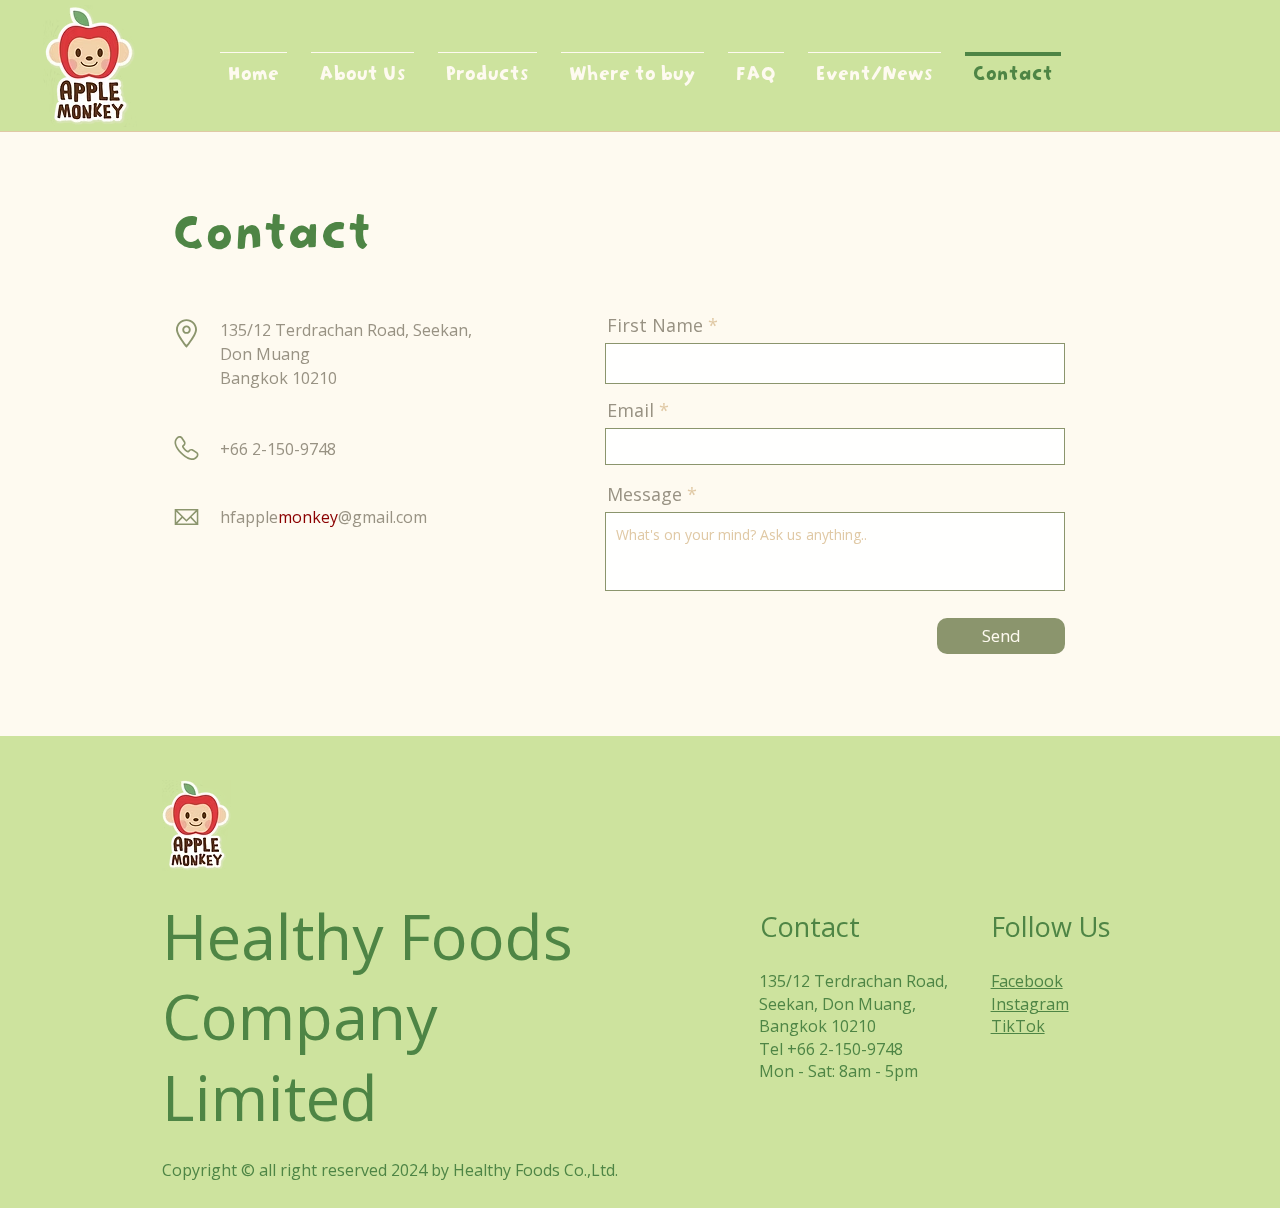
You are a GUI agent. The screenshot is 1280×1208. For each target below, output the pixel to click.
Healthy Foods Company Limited (367, 1016)
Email (630, 410)
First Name (655, 325)
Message (644, 494)
